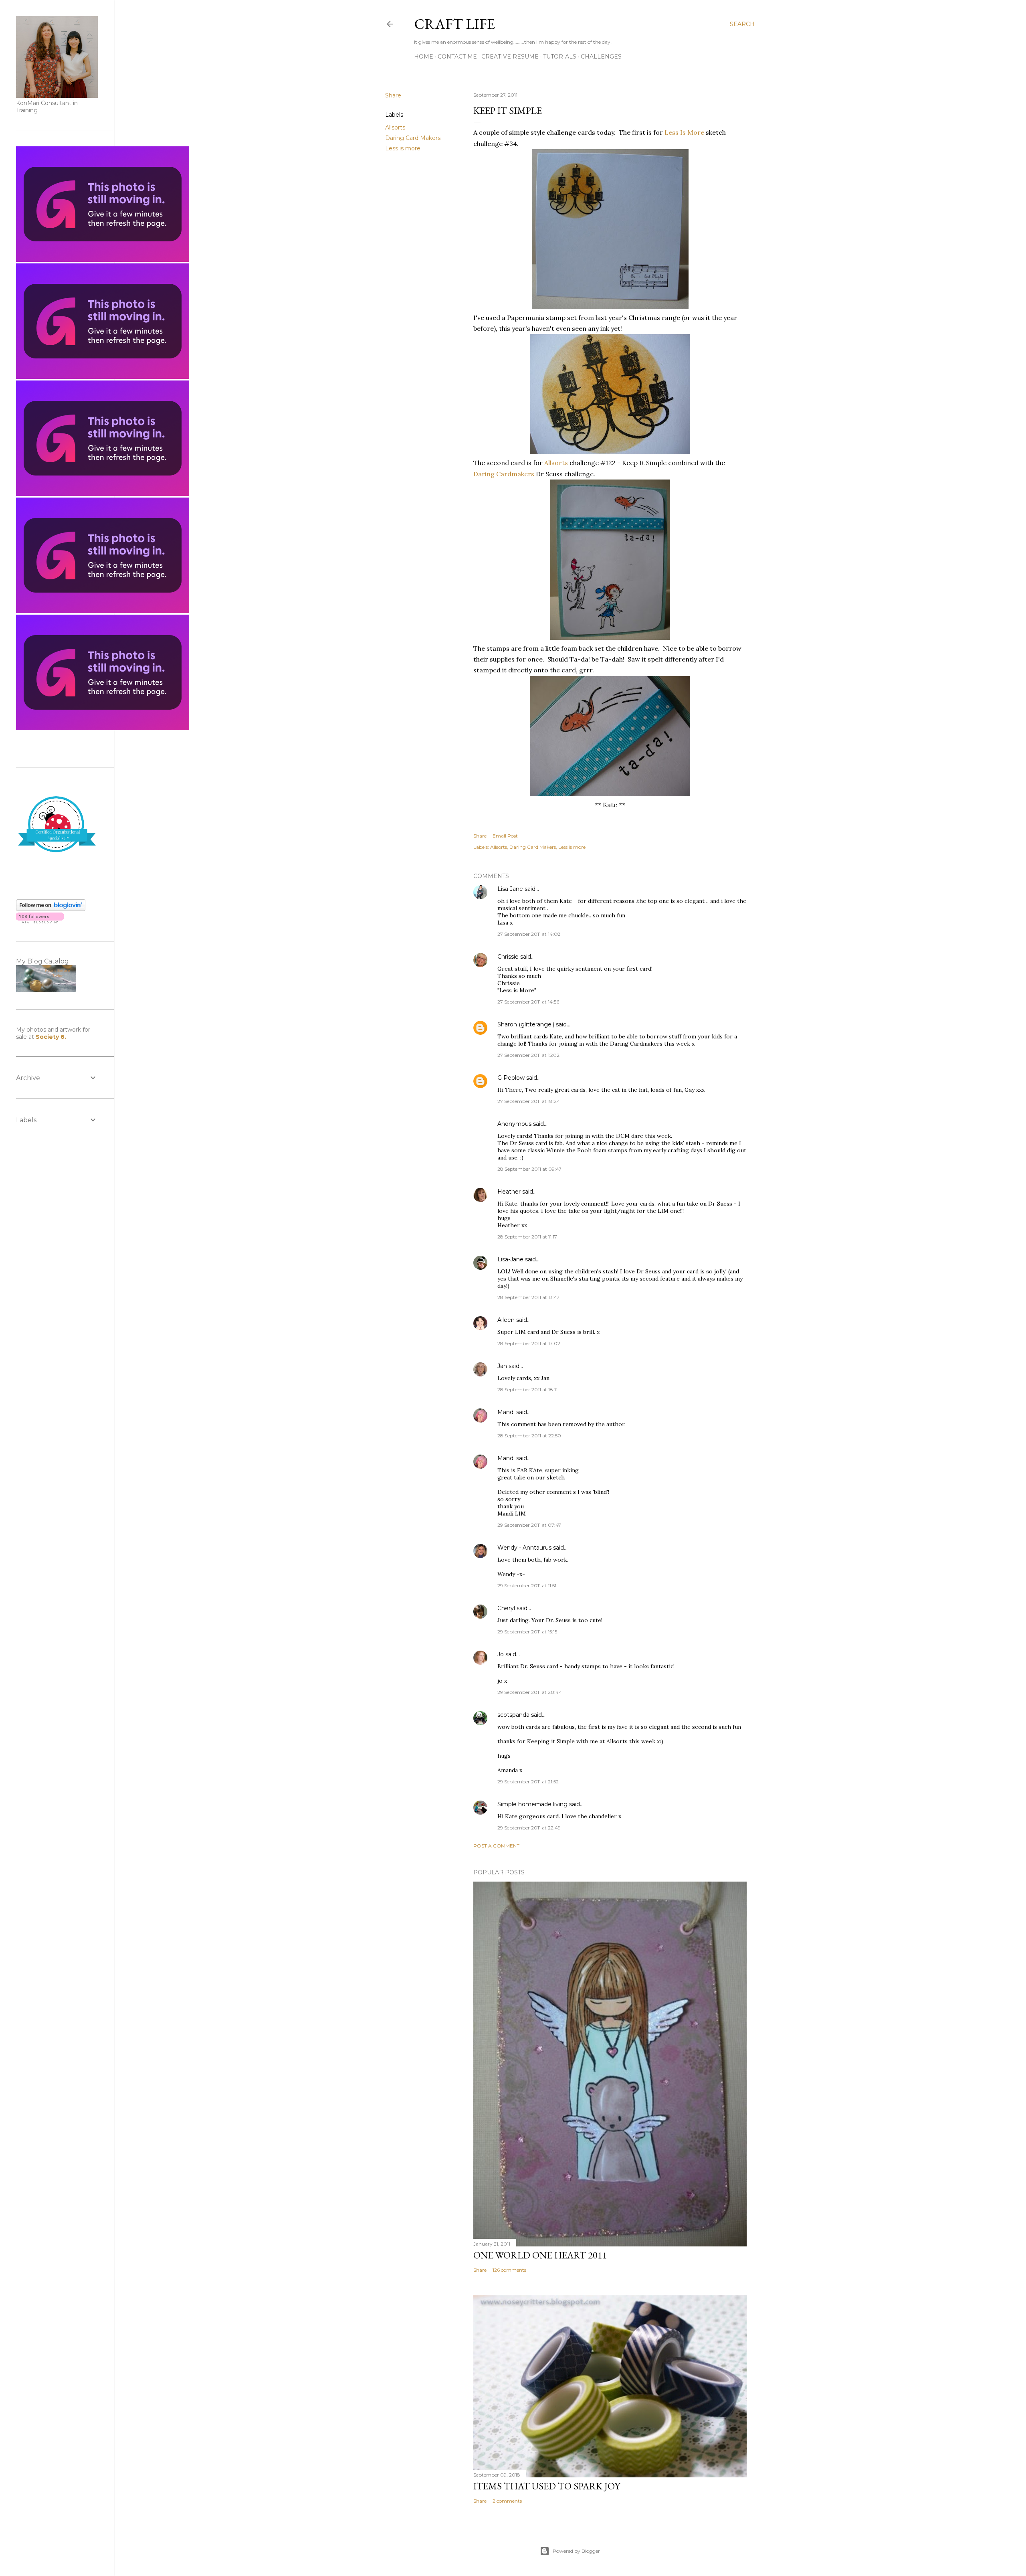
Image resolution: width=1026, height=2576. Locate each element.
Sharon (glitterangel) (526, 1024)
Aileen (506, 1320)
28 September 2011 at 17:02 (529, 1343)
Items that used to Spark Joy (547, 2486)
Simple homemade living (533, 1804)
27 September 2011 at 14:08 (529, 934)
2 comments (507, 2501)
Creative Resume (510, 57)
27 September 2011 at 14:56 (528, 1002)
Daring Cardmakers (504, 474)
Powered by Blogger (576, 2551)
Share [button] (393, 95)
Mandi (506, 1412)
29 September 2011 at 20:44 (530, 1692)
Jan (503, 1366)
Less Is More (684, 132)
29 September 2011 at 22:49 (529, 1828)
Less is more (403, 148)
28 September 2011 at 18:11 (527, 1389)
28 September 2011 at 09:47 (529, 1169)
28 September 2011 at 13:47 (528, 1297)
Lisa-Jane (510, 1259)
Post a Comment (496, 1846)
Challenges (601, 57)
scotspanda (513, 1715)
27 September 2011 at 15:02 (528, 1055)
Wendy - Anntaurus (524, 1548)
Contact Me (457, 57)
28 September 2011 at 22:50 (529, 1436)
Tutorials (560, 57)
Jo (501, 1654)
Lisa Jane (510, 889)
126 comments (509, 2270)
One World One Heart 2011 (540, 2255)
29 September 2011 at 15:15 (527, 1632)
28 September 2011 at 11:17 (527, 1237)
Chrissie (508, 957)
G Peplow (511, 1078)
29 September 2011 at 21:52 (528, 1782)
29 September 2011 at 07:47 (529, 1525)
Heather (509, 1192)
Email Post (505, 836)
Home (424, 57)
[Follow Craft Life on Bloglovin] (51, 909)
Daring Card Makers (413, 138)
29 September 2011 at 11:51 (527, 1585)
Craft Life (454, 24)
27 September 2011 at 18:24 (529, 1101)
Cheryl (506, 1608)
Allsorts (395, 127)
